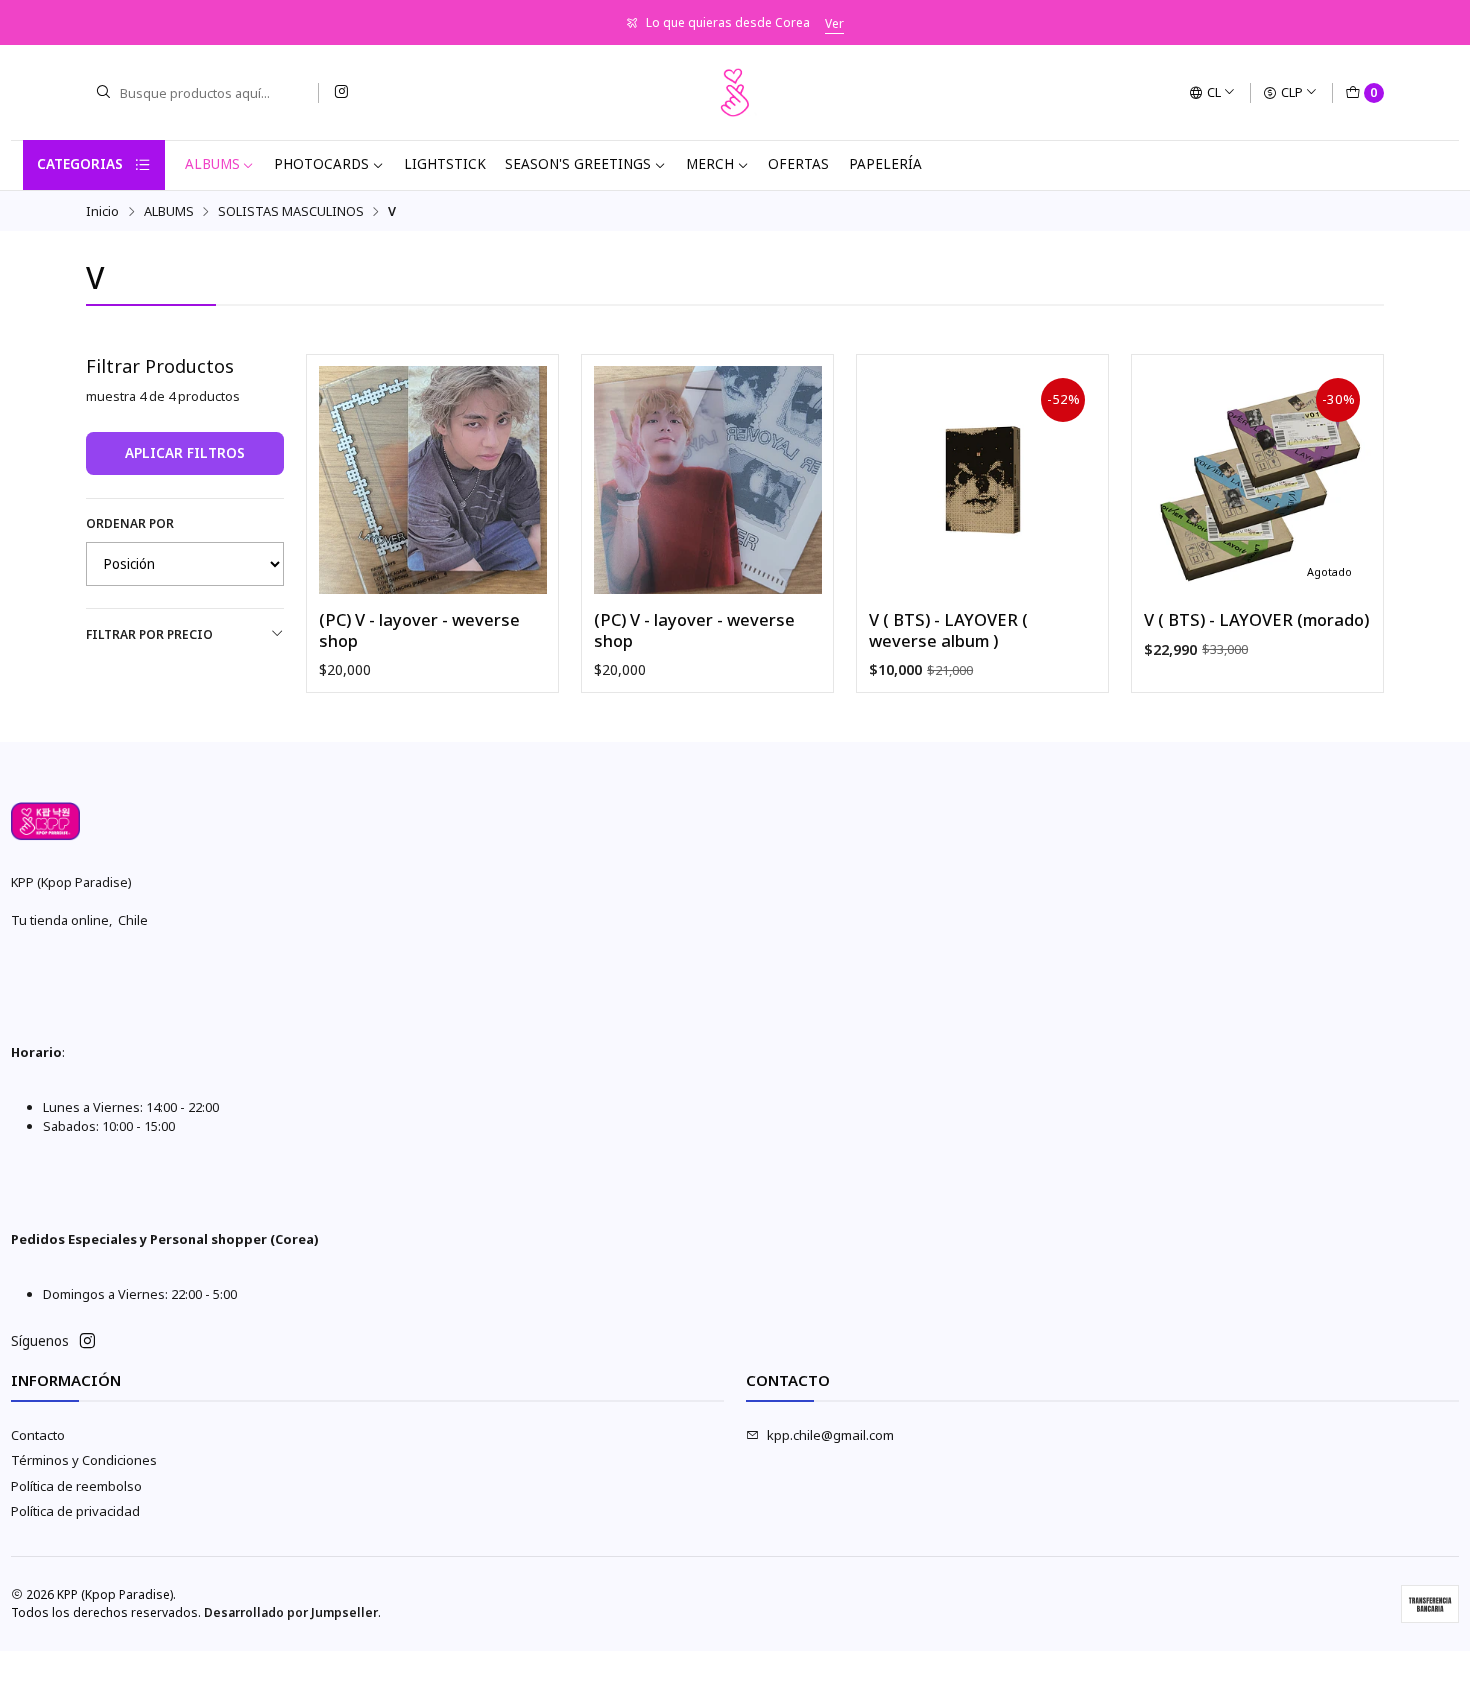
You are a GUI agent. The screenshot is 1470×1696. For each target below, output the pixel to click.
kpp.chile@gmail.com (830, 1435)
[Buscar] (103, 93)
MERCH (710, 164)
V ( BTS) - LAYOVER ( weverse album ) (948, 630)
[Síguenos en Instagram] (341, 92)
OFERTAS (798, 164)
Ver (834, 23)
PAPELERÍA (885, 164)
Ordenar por (130, 523)
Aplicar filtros (185, 453)
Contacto (38, 1435)
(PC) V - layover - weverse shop (419, 630)
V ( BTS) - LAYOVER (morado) (1256, 620)
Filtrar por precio (149, 634)
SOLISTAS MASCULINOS (291, 211)
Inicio (102, 211)
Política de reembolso (76, 1486)
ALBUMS (212, 164)
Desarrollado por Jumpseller (291, 1612)
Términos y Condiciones (84, 1460)
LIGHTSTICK (445, 164)
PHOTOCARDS (321, 164)
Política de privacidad (75, 1511)
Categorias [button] (80, 164)
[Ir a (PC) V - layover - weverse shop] (433, 480)
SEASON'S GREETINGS (578, 164)
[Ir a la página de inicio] (735, 93)
